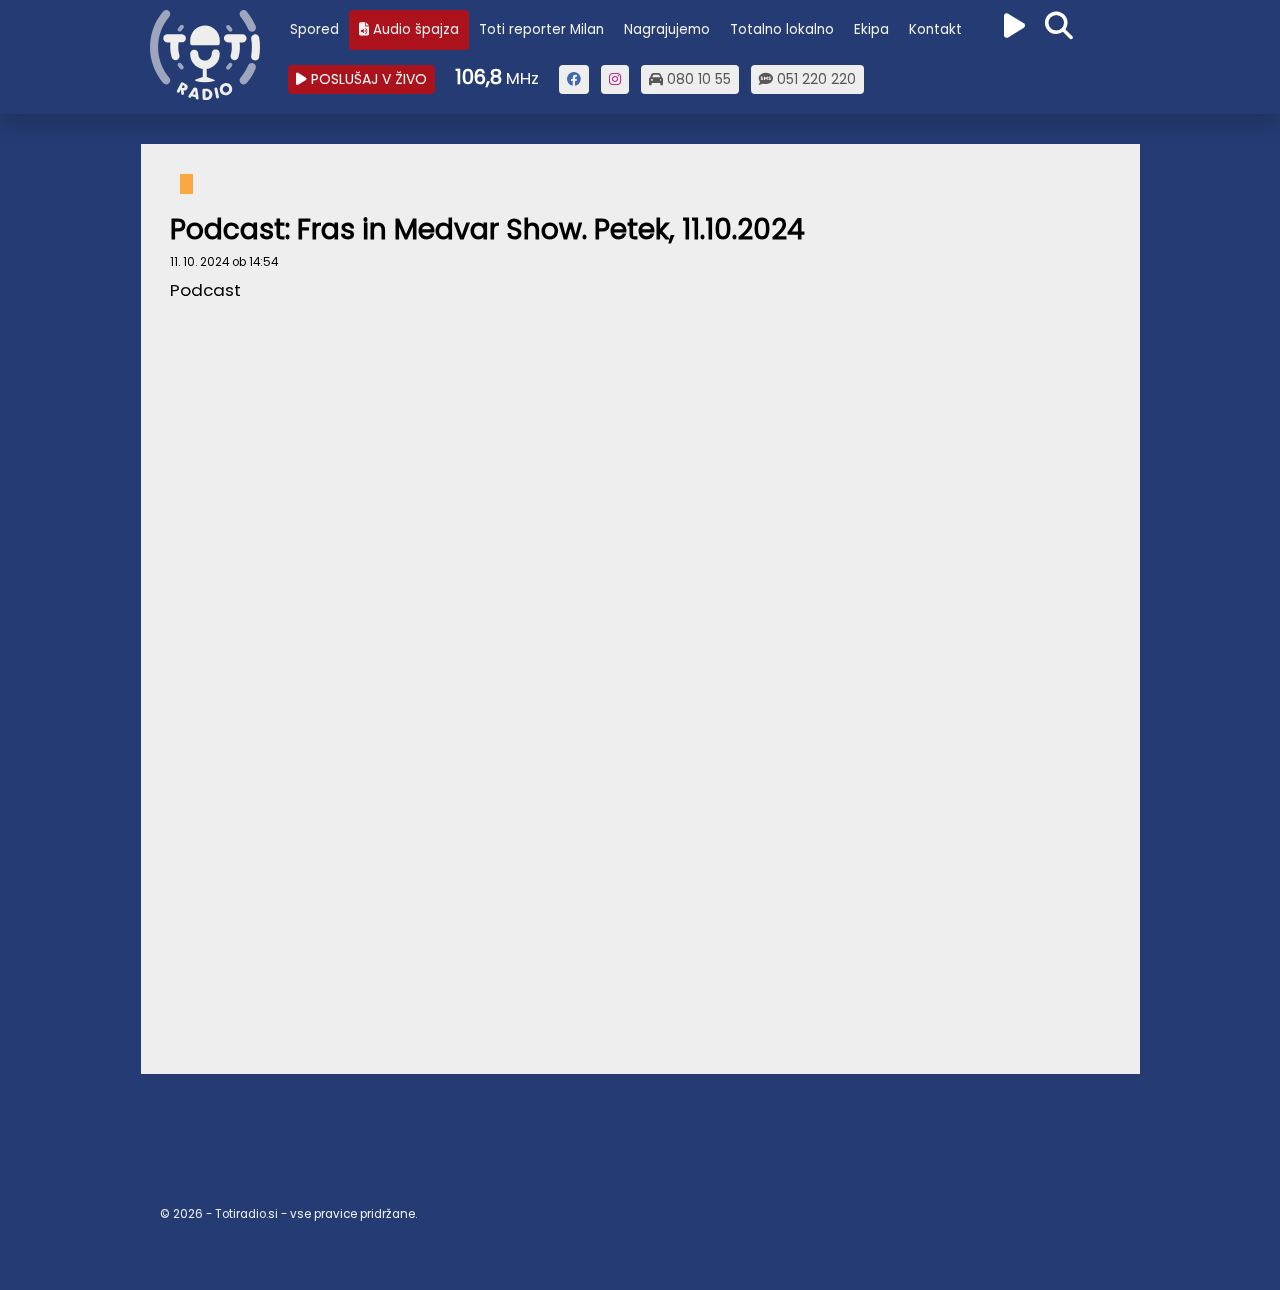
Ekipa (871, 29)
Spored (314, 29)
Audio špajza (414, 29)
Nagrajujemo (667, 29)
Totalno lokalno (782, 29)
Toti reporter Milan (541, 29)
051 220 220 (814, 79)
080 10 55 (697, 79)
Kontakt (935, 29)
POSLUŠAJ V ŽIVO (367, 79)
